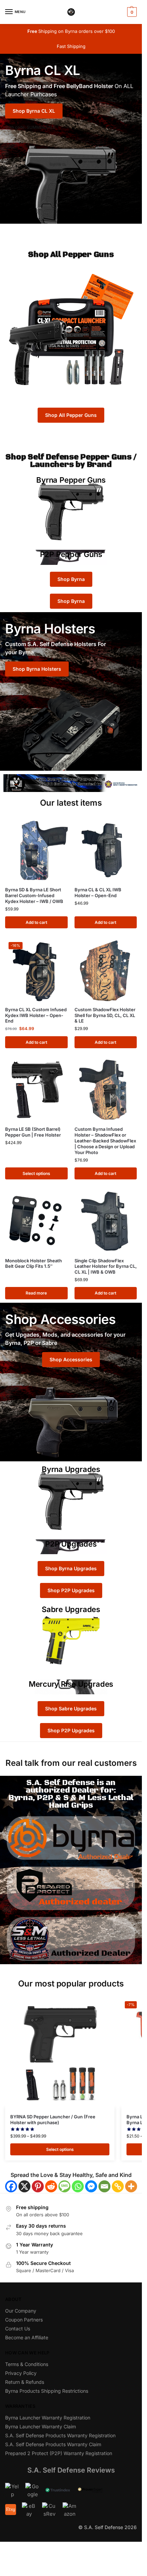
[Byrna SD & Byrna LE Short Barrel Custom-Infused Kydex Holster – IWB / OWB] (36, 850)
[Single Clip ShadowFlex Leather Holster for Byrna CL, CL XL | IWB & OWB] (106, 1221)
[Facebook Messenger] (91, 2186)
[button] (131, 12)
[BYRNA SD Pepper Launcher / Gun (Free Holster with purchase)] (60, 2053)
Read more (36, 1293)
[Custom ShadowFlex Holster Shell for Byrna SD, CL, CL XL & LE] (106, 970)
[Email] (104, 2186)
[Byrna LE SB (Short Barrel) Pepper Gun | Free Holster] (36, 1090)
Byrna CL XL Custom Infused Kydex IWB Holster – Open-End (36, 1015)
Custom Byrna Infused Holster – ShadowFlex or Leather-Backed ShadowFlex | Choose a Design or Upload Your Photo (105, 1141)
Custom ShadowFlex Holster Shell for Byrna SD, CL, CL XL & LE (105, 1015)
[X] (24, 2186)
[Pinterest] (38, 2186)
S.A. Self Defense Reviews (71, 2470)
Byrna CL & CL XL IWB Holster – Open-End (98, 893)
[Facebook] (11, 2186)
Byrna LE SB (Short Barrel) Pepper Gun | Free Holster (33, 1132)
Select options (36, 1173)
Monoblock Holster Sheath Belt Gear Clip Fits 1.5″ (34, 1264)
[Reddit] (51, 2186)
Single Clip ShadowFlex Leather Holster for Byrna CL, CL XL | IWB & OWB (106, 1266)
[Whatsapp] (78, 2186)
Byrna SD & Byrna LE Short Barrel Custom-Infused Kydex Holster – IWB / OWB (34, 895)
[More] (131, 2186)
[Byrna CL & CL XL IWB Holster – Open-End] (106, 850)
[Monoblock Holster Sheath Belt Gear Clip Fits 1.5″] (36, 1221)
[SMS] (64, 2186)
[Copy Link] (118, 2186)
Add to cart (36, 922)
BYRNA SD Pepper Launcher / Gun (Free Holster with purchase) (53, 2120)
